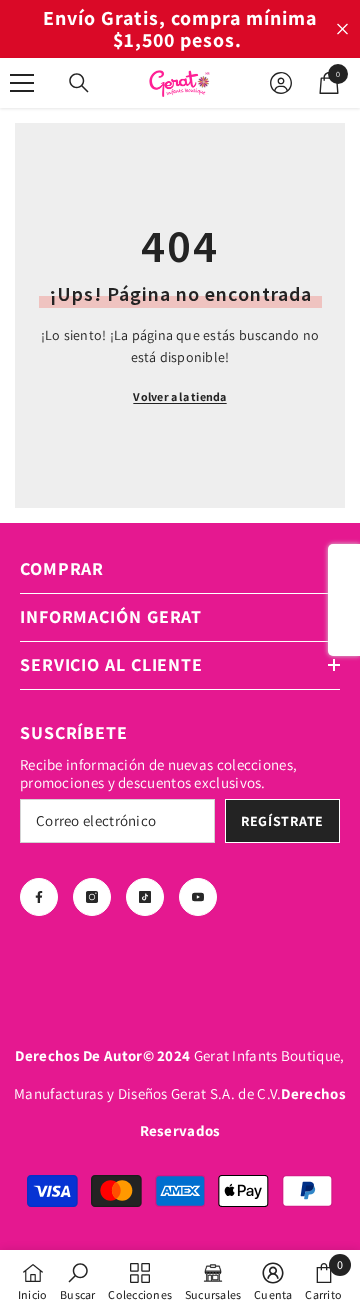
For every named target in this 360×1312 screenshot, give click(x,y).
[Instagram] (92, 897)
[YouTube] (198, 897)
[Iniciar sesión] (281, 83)
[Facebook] (39, 897)
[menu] (22, 83)
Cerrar (342, 29)
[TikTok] (145, 897)
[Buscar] (79, 83)
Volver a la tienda (179, 396)
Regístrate (282, 821)
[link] (77, 1281)
